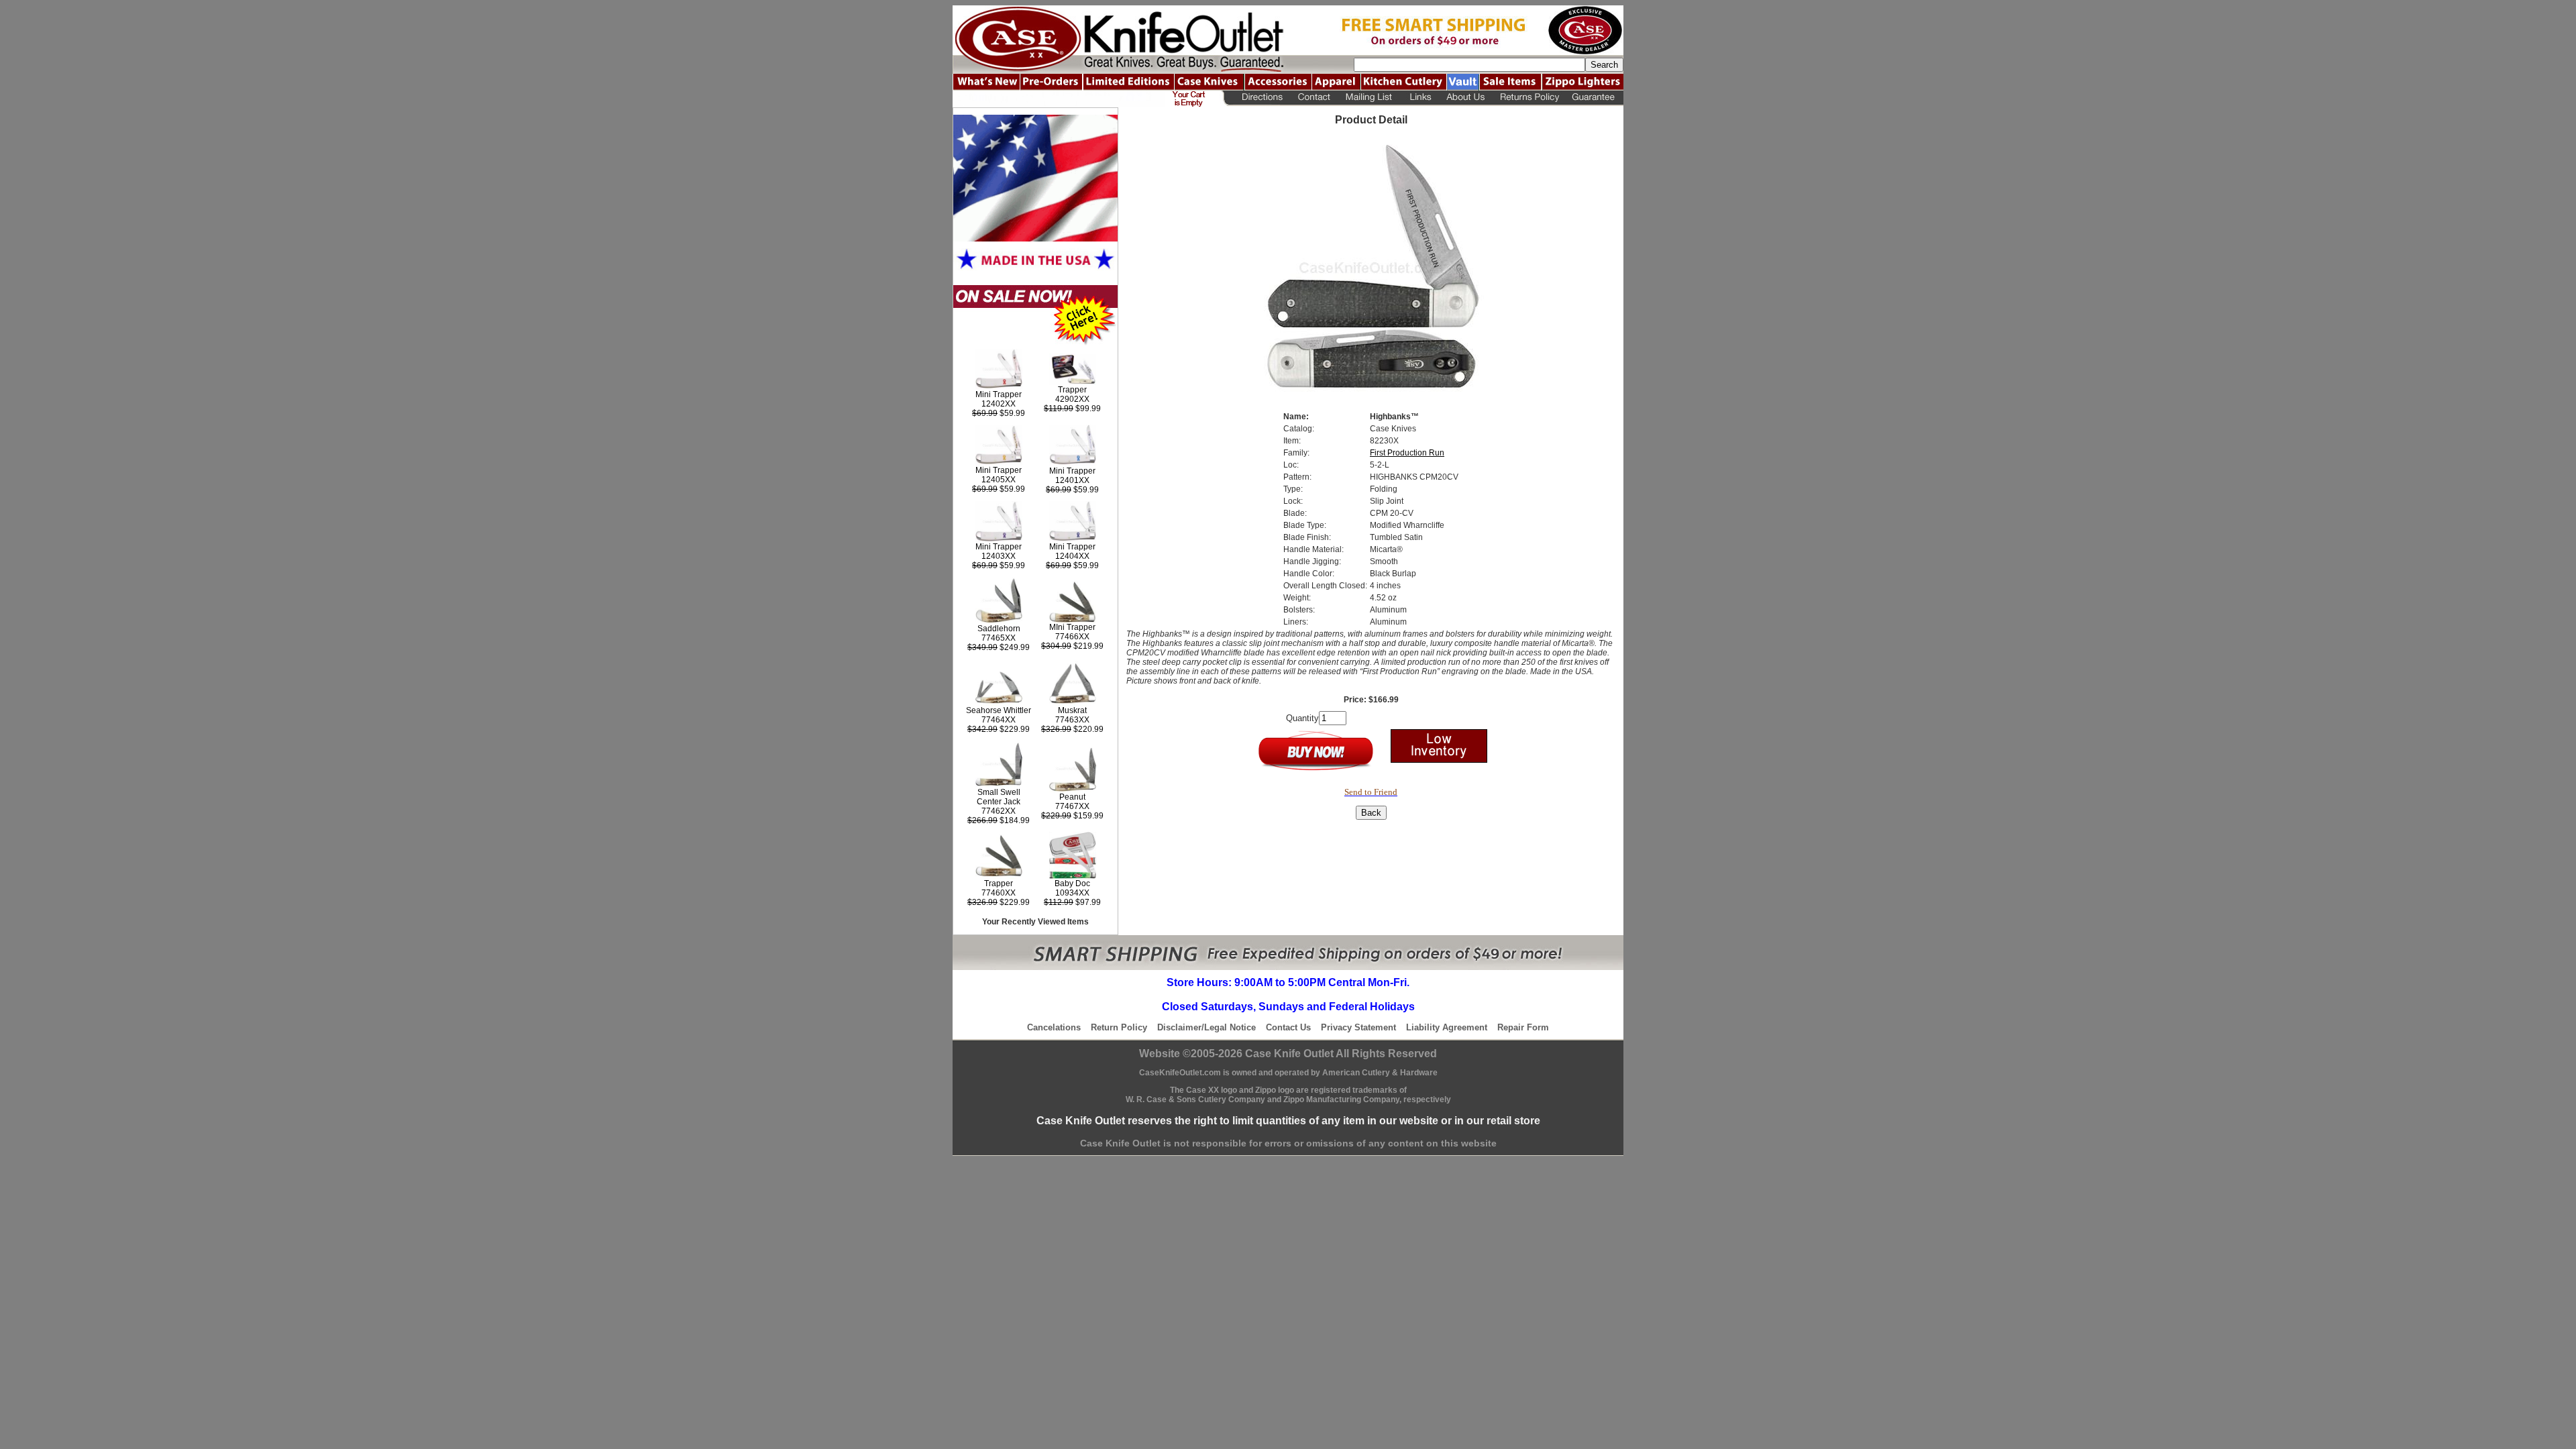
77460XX (999, 893)
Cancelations (1054, 1027)
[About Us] (1466, 99)
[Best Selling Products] (1035, 343)
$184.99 (999, 820)
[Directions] (1259, 99)
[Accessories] (1278, 82)
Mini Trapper (999, 394)
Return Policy (1119, 1027)
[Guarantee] (1595, 99)
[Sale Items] (1510, 82)
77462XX (999, 811)
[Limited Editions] (1128, 82)
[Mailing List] (1369, 99)
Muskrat (1072, 710)
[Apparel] (1336, 82)
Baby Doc (1072, 883)
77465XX (999, 638)
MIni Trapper (1072, 627)
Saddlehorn (999, 629)
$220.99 (1072, 729)
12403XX (999, 556)
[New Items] (986, 82)
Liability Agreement (1447, 1027)
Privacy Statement (1358, 1027)
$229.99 (999, 729)
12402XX (999, 404)
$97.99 (1072, 902)
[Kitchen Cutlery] (1403, 82)
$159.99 (1072, 816)
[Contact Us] (1313, 99)
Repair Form (1523, 1027)
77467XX (1072, 806)
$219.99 (1072, 646)
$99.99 (1072, 409)
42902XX (1072, 399)
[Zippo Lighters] (1582, 82)
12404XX (1072, 556)
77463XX (1072, 720)
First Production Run (1407, 453)
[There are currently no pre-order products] (1051, 82)
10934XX (1072, 893)
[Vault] (1463, 82)
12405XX (999, 480)
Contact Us (1288, 1027)
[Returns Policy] (1529, 99)
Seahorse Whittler (999, 710)
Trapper (1072, 390)
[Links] (1420, 99)
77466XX (1072, 637)
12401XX (1072, 480)
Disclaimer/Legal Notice (1206, 1027)
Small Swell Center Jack (999, 797)
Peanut (1072, 797)
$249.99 (999, 647)
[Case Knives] (1209, 82)
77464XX (999, 720)
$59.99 (999, 413)
